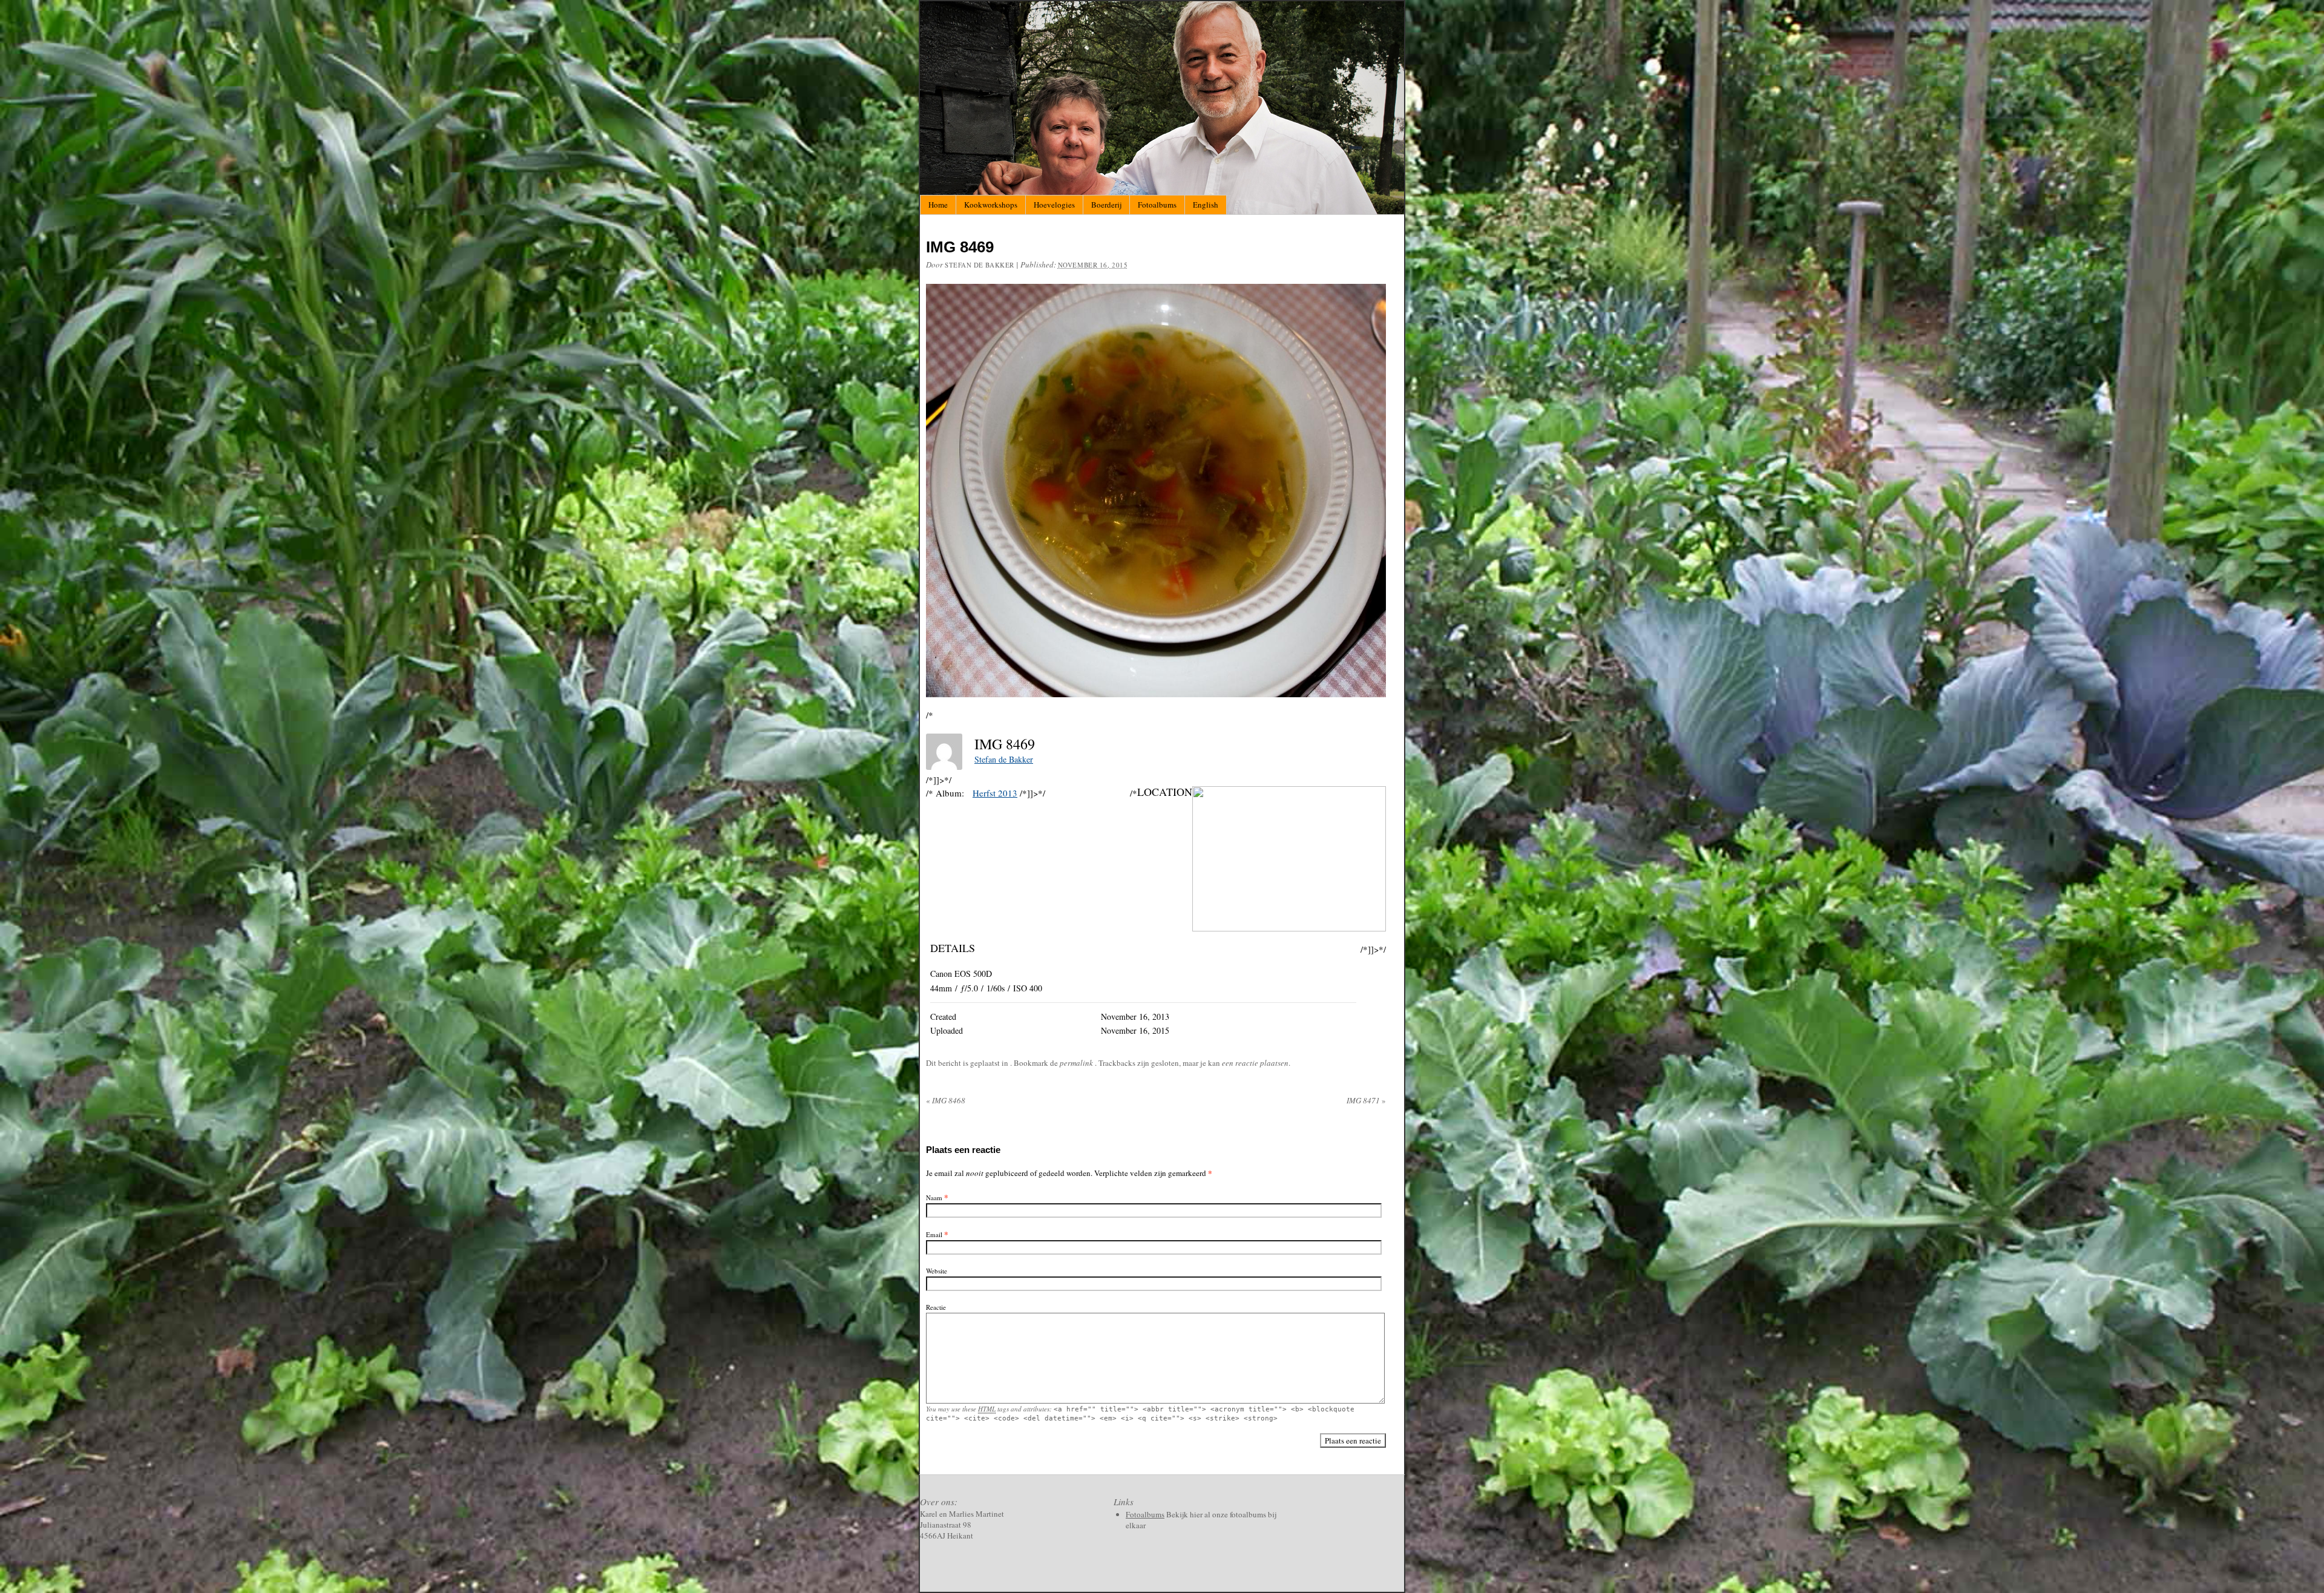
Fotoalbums (1157, 205)
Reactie (936, 1307)
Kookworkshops (991, 205)
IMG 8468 (946, 1100)
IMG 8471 (1366, 1100)
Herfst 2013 (995, 793)
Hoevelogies (1054, 205)
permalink (1077, 1063)
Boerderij (1106, 205)
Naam (934, 1197)
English (1206, 205)
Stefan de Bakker (980, 265)
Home (938, 205)
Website (937, 1271)
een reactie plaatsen (1255, 1063)
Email (934, 1234)
